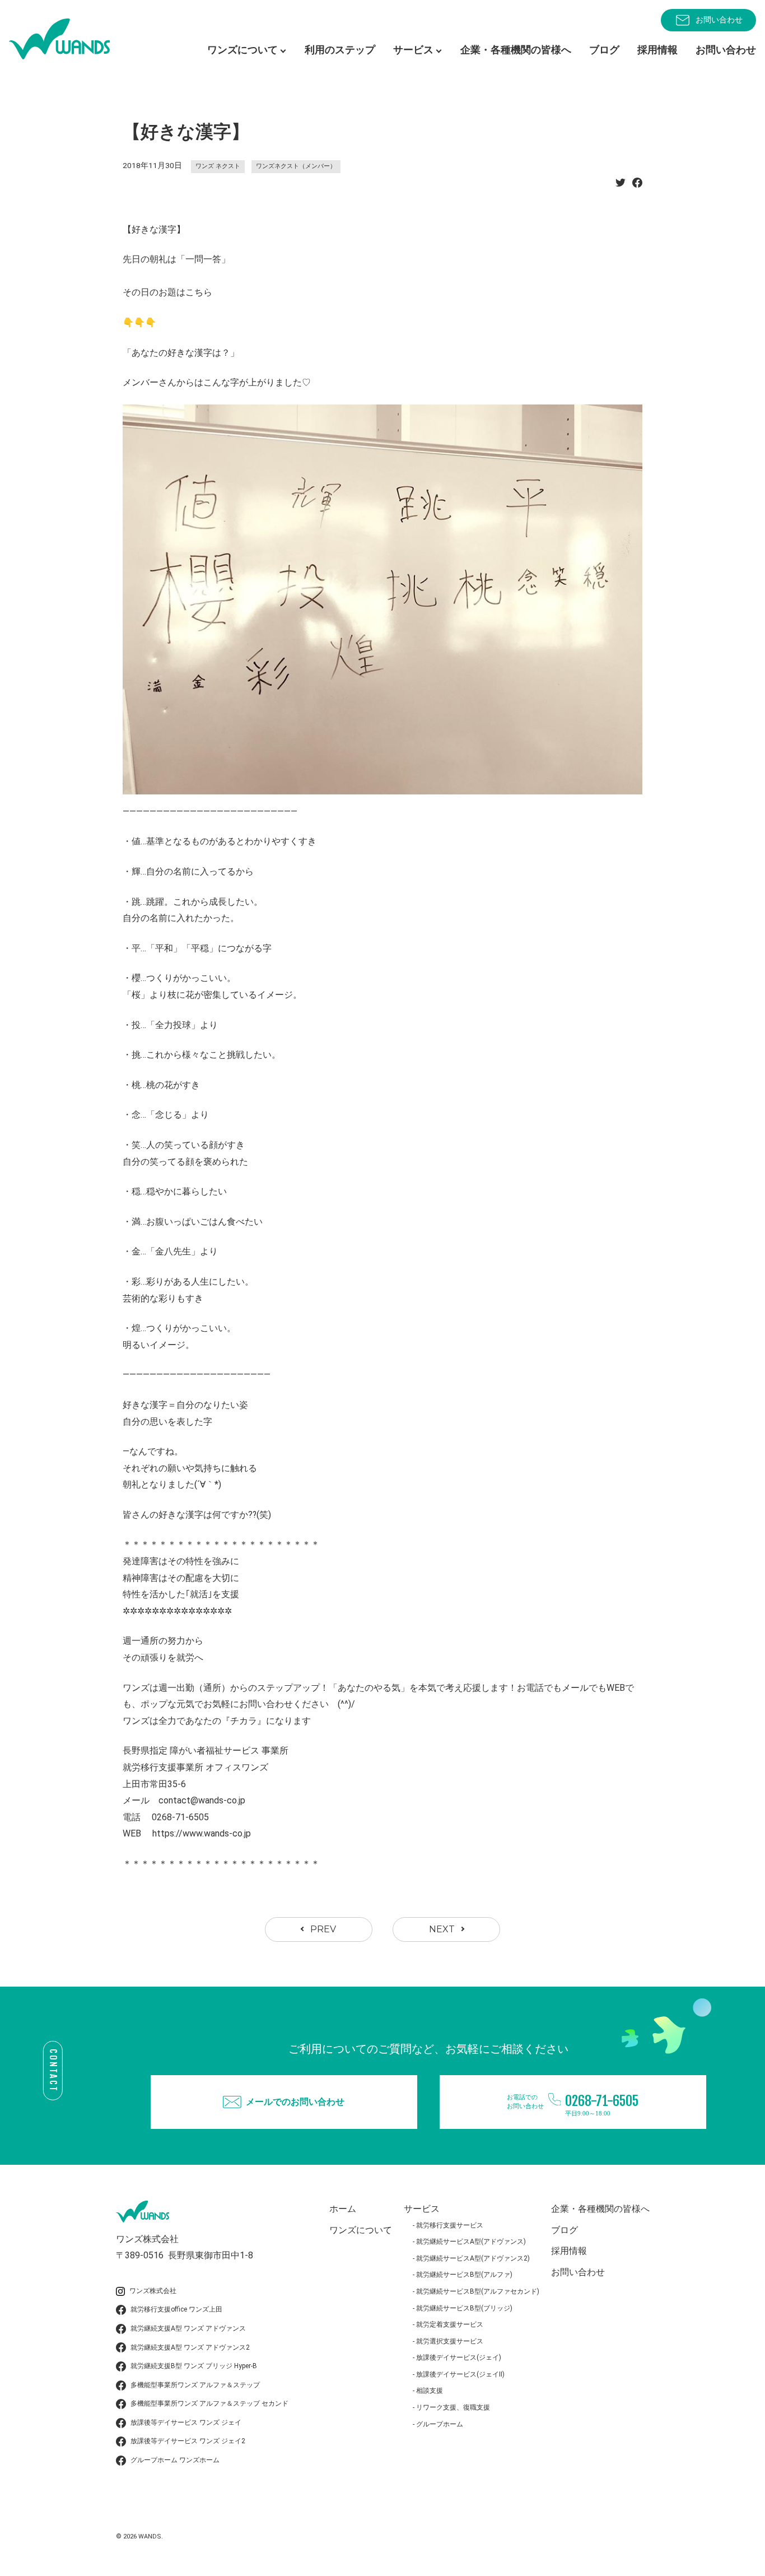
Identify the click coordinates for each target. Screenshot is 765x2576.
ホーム (343, 2209)
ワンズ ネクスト (218, 166)
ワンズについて (361, 2230)
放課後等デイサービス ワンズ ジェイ (186, 2422)
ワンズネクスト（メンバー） (296, 166)
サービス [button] (413, 50)
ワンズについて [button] (242, 50)
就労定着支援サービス (450, 2324)
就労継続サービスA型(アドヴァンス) (471, 2242)
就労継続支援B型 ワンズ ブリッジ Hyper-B (194, 2366)
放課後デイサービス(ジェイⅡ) (460, 2374)
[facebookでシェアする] (637, 186)
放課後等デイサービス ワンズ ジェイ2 (188, 2441)
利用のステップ (340, 50)
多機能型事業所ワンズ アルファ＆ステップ (195, 2385)
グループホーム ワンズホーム (175, 2460)
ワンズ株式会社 (153, 2291)
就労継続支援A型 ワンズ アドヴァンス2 (190, 2347)
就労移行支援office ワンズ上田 (176, 2309)
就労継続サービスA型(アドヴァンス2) (473, 2258)
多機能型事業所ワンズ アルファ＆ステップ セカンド (209, 2403)
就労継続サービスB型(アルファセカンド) (478, 2291)
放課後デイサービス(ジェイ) (459, 2358)
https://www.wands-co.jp (202, 1833)
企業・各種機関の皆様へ (516, 50)
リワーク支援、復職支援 (453, 2407)
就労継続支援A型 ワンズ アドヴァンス (188, 2328)
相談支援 (430, 2391)
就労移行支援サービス (450, 2225)
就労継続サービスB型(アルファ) (464, 2275)
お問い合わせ (719, 20)
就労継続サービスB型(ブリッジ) (464, 2308)
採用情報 (657, 50)
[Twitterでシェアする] (621, 186)
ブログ (604, 50)
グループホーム (440, 2424)
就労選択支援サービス (450, 2341)
